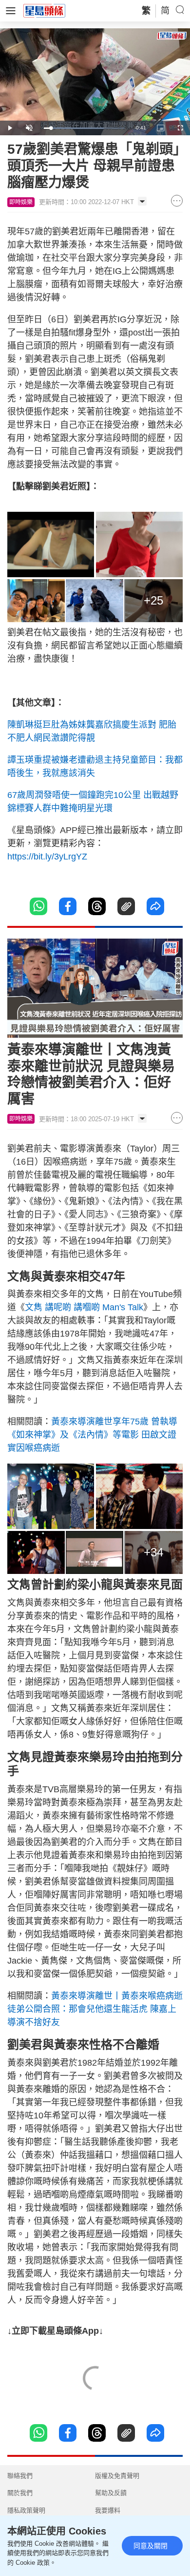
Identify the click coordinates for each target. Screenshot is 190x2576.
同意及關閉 (151, 2546)
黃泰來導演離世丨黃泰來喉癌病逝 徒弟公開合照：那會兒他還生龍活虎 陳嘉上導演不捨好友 (95, 2009)
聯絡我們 (20, 2476)
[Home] (44, 10)
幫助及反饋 (111, 2493)
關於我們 (20, 2493)
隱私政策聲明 (26, 2510)
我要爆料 (108, 2510)
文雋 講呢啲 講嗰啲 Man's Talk (84, 1307)
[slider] (84, 128)
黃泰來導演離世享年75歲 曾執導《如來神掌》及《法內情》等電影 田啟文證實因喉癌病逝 (92, 1435)
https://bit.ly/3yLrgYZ (48, 857)
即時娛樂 (21, 202)
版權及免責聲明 (117, 2476)
